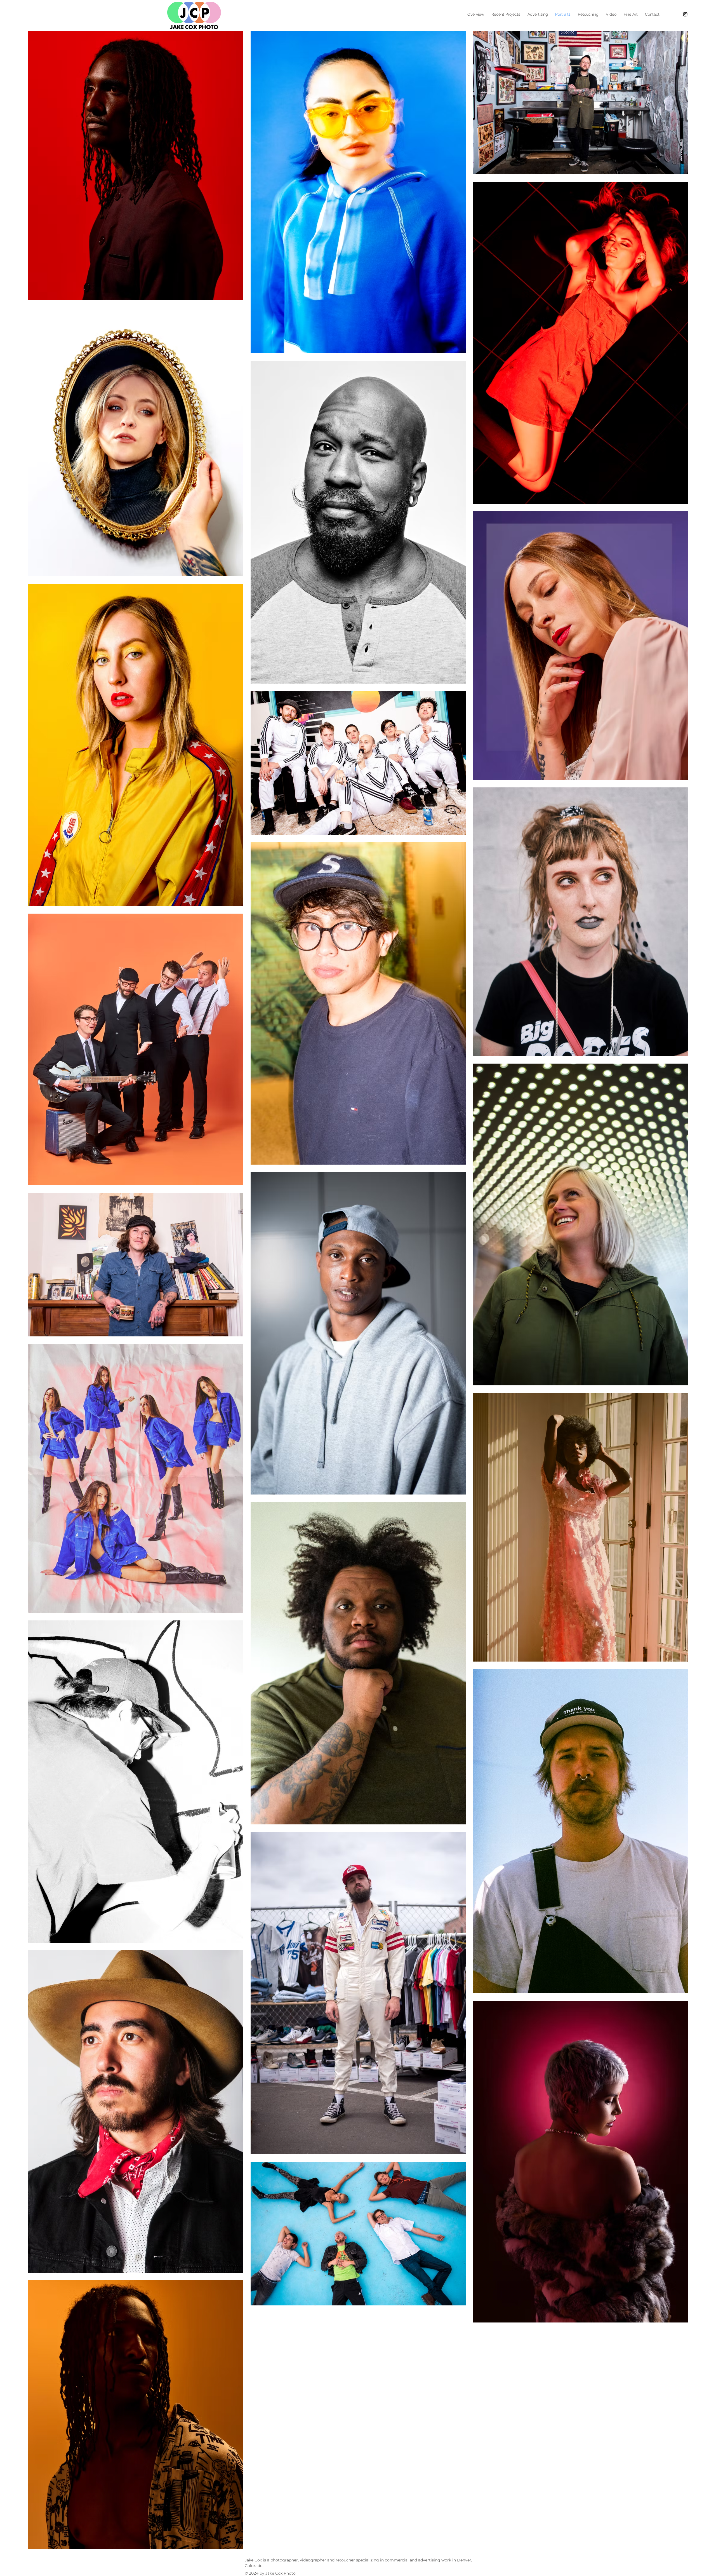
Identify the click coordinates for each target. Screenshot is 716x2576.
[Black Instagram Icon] (685, 14)
